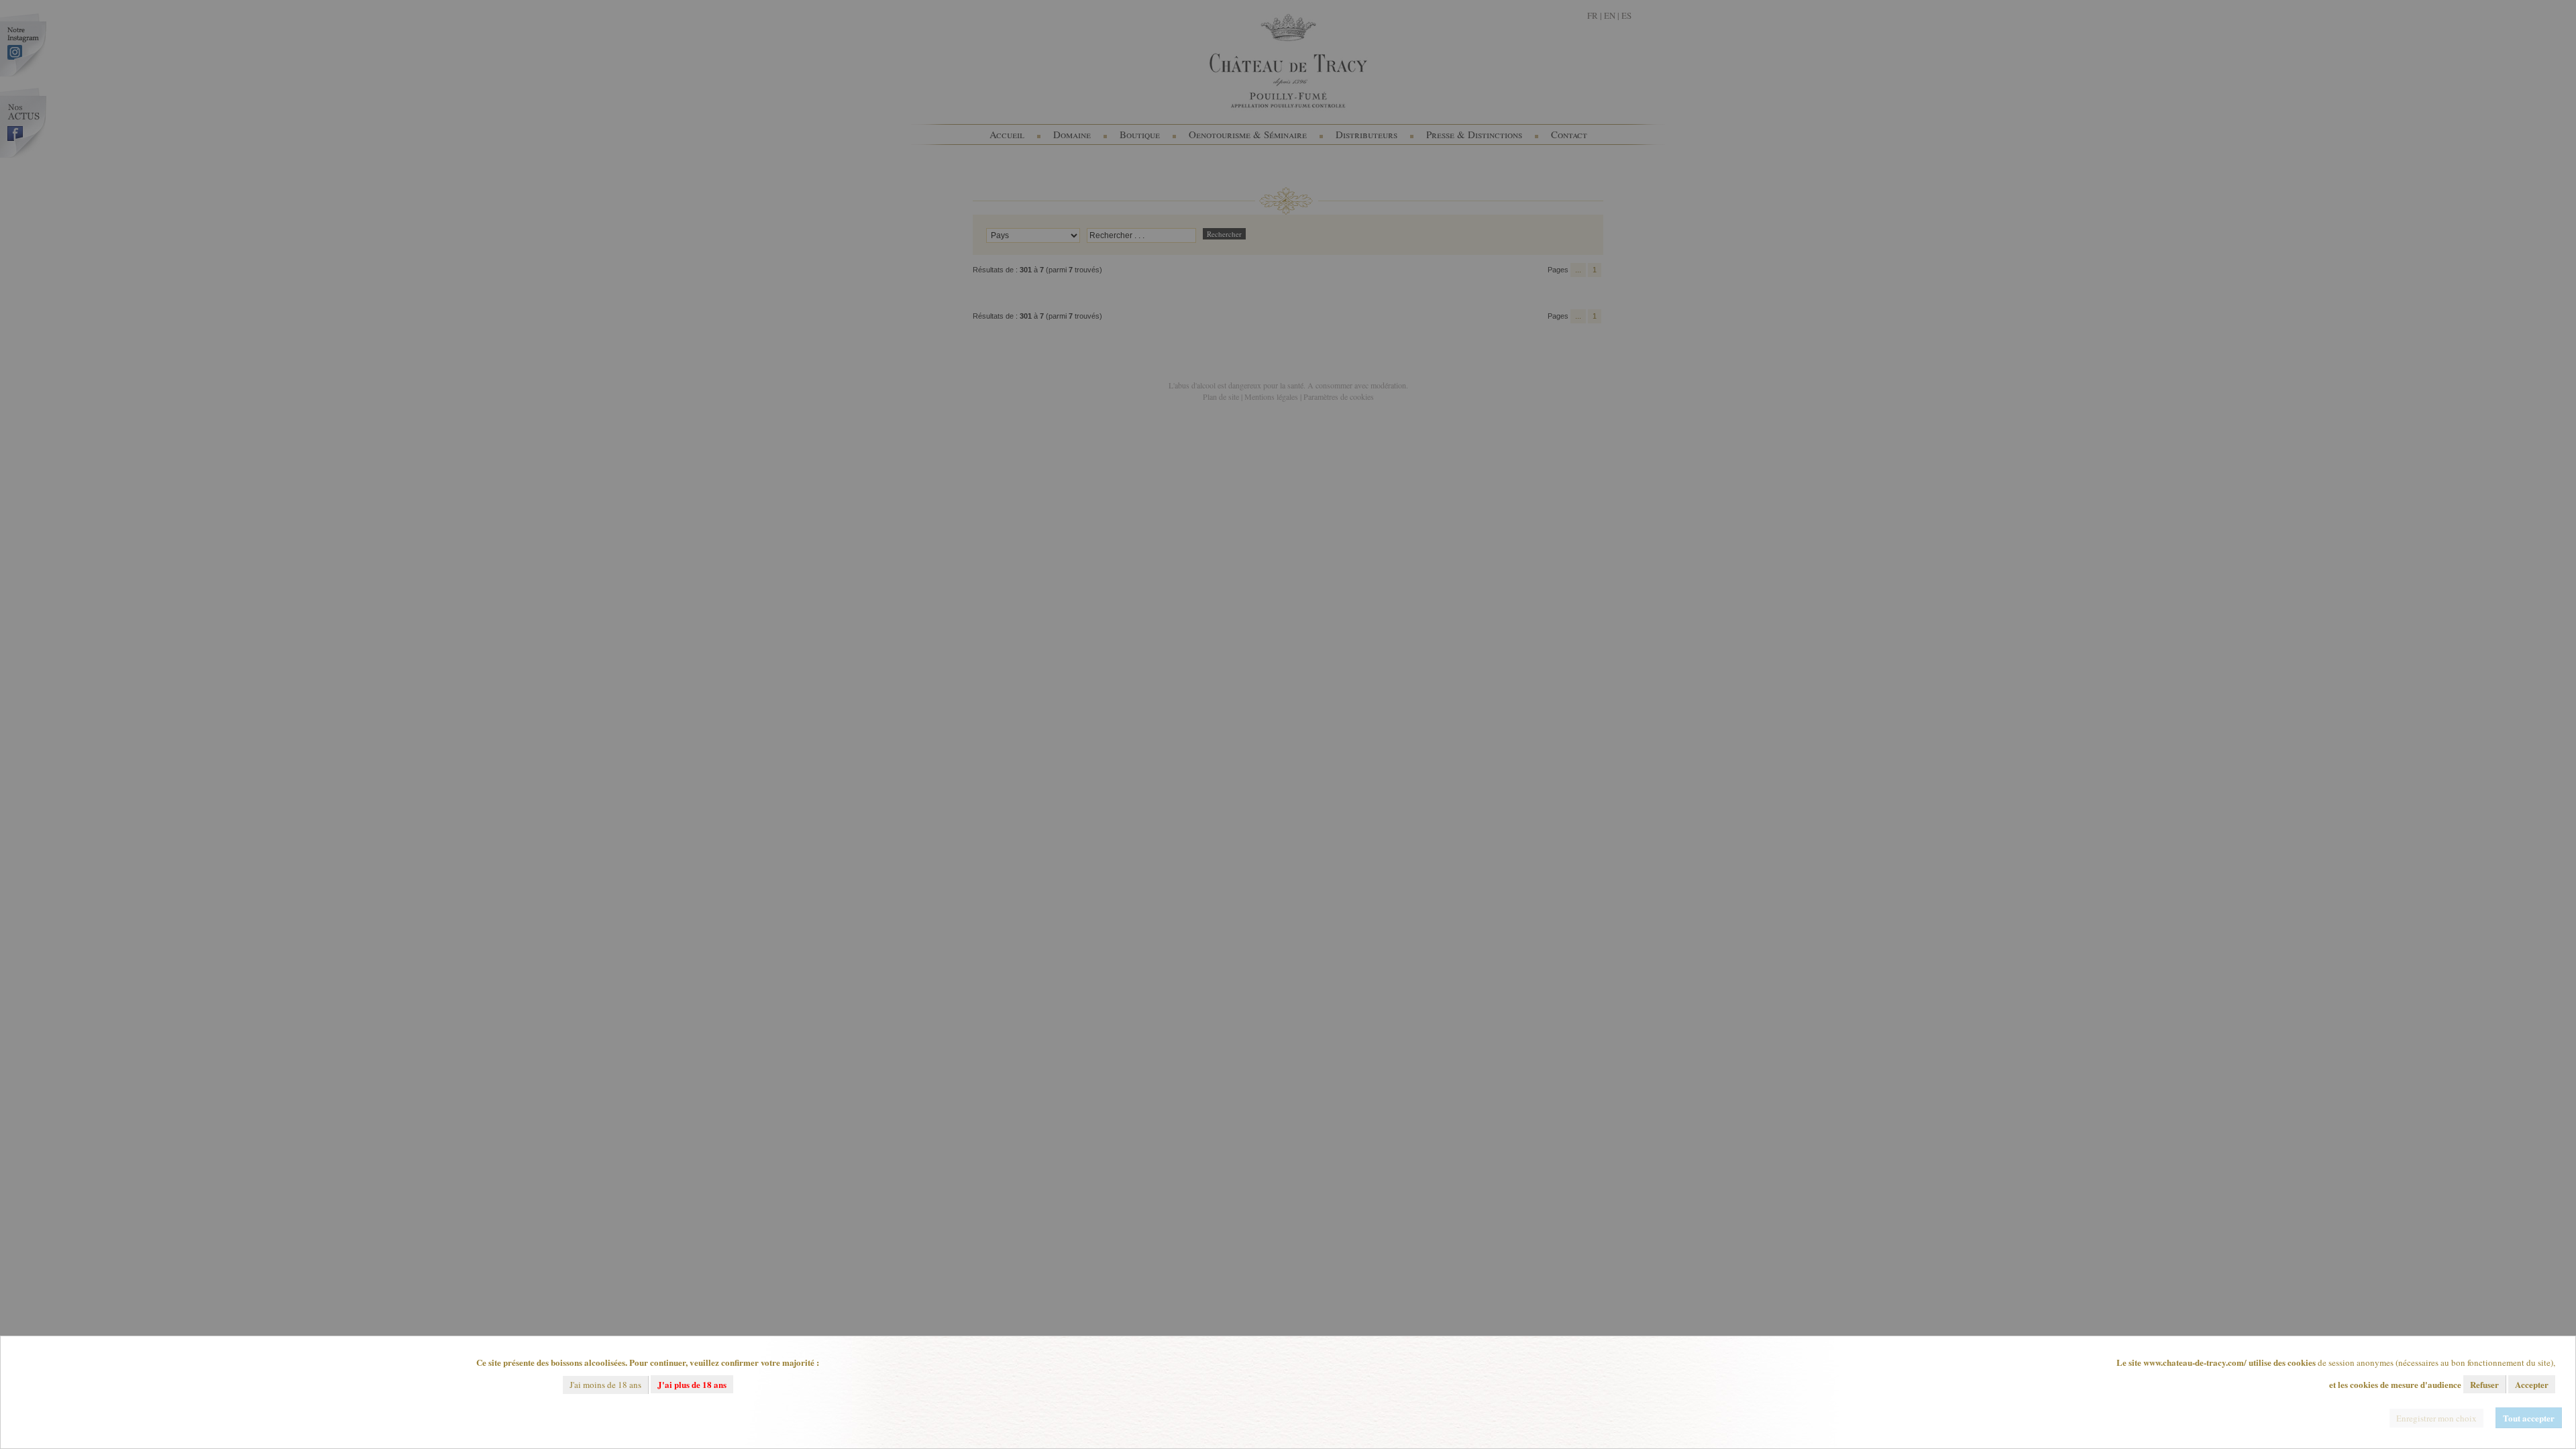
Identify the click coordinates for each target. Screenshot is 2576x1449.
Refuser (2484, 1384)
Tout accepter (2529, 1418)
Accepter (2532, 1384)
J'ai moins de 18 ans (605, 1385)
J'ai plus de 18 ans (692, 1384)
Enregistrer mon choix (2436, 1418)
